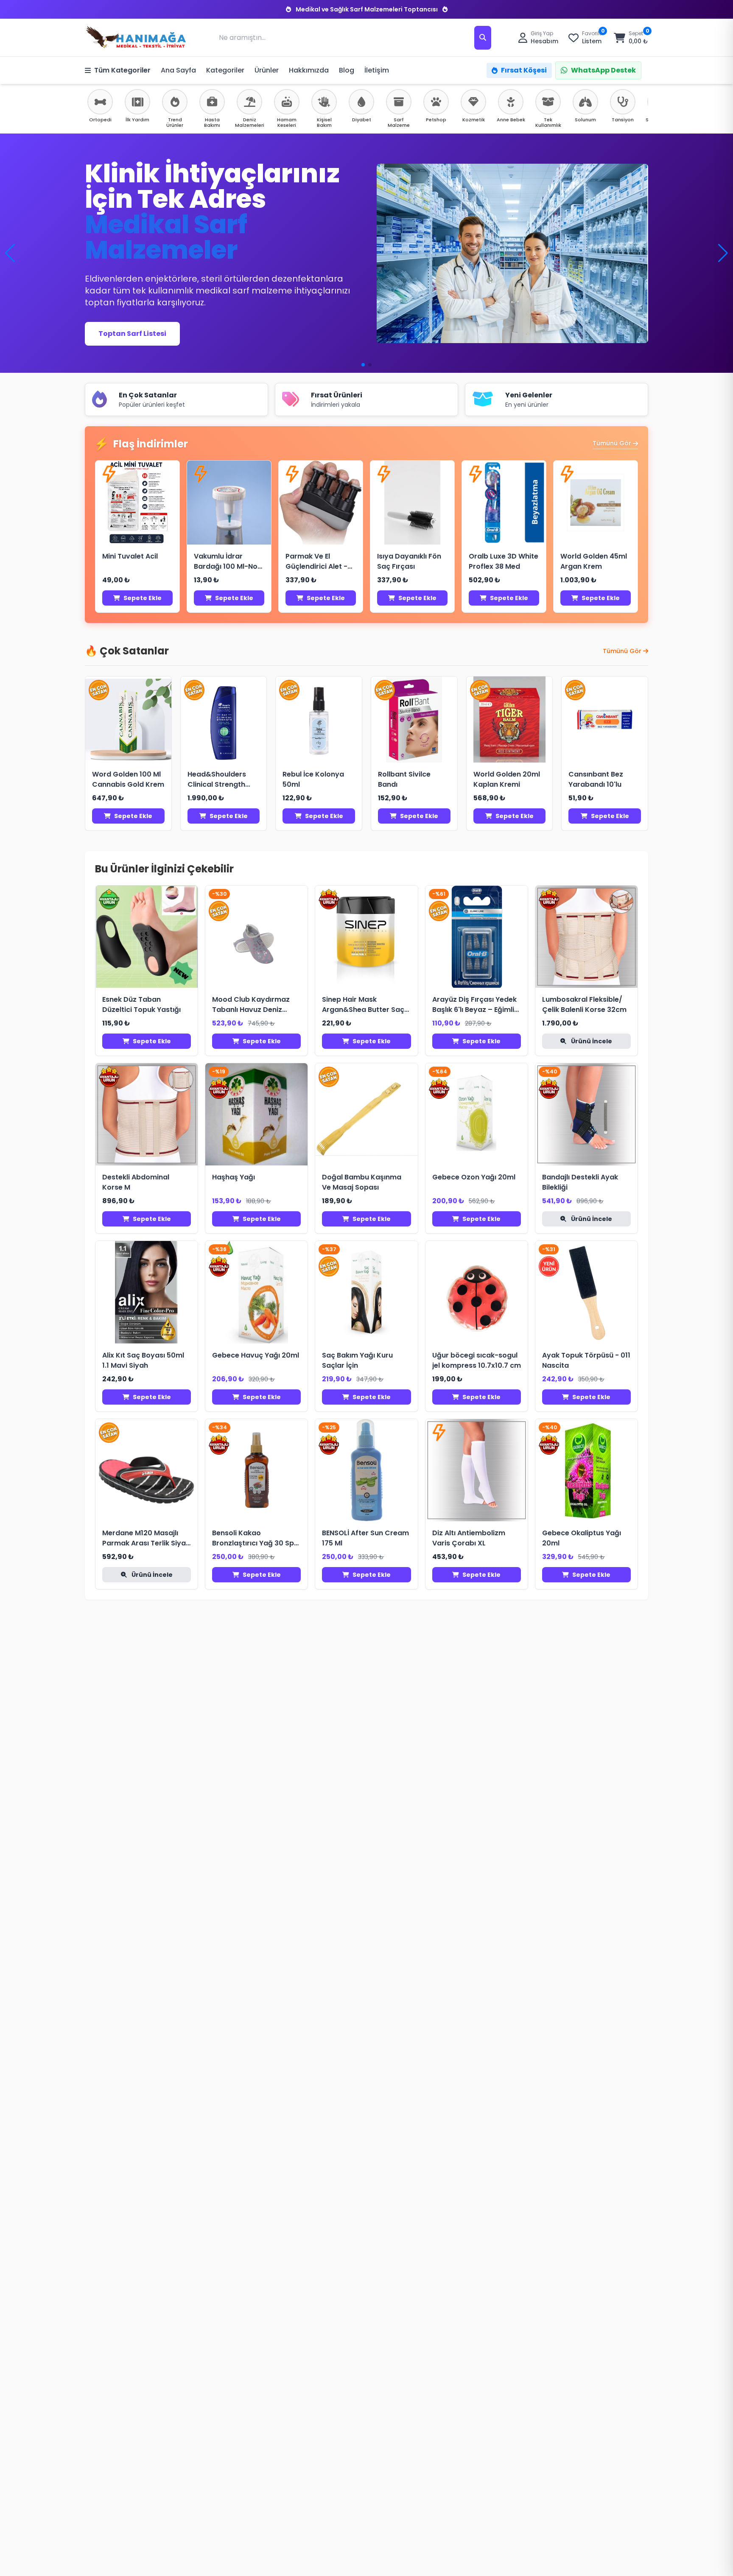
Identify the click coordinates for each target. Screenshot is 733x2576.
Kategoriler (225, 70)
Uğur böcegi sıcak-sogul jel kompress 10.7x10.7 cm (477, 1360)
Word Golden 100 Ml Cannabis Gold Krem (128, 779)
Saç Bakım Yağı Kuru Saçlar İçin (357, 1360)
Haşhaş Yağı (234, 1177)
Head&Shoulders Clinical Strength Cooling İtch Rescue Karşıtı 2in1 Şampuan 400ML (224, 780)
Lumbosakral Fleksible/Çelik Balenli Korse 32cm (584, 1004)
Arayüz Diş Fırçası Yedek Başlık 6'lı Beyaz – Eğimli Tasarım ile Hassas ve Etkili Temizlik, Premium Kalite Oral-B (474, 1005)
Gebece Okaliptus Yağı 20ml (582, 1538)
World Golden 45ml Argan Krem (594, 561)
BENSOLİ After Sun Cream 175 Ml (365, 1538)
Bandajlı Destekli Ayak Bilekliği (580, 1182)
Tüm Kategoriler (122, 70)
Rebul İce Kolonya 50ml (313, 779)
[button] (723, 253)
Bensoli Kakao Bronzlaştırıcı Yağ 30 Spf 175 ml (255, 1538)
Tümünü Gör (612, 443)
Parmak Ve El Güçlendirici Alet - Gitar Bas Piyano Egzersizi (316, 562)
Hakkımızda (309, 70)
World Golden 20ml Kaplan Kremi (507, 779)
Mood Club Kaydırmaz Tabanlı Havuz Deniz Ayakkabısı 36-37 (251, 1005)
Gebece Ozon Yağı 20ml (474, 1177)
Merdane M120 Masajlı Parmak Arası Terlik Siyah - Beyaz (146, 1538)
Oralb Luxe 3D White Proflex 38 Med (504, 561)
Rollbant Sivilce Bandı (404, 779)
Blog (347, 70)
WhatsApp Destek (603, 70)
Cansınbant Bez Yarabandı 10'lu (596, 779)
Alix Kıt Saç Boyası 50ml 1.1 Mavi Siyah (143, 1360)
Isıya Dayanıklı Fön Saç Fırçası (409, 561)
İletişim (377, 70)
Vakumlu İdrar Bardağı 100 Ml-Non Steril (228, 562)
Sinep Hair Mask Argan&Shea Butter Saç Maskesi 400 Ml (363, 1005)
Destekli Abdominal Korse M (136, 1182)
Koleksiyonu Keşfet (133, 325)
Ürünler (267, 70)
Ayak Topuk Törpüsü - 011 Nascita (586, 1360)
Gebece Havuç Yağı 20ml (256, 1355)
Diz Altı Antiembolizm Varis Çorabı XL (469, 1538)
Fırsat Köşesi (524, 70)
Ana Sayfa (178, 70)
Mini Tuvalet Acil (130, 556)
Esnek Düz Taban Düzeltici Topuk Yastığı (141, 1004)
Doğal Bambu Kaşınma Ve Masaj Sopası (362, 1182)
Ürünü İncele (591, 1041)
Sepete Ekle (143, 598)
